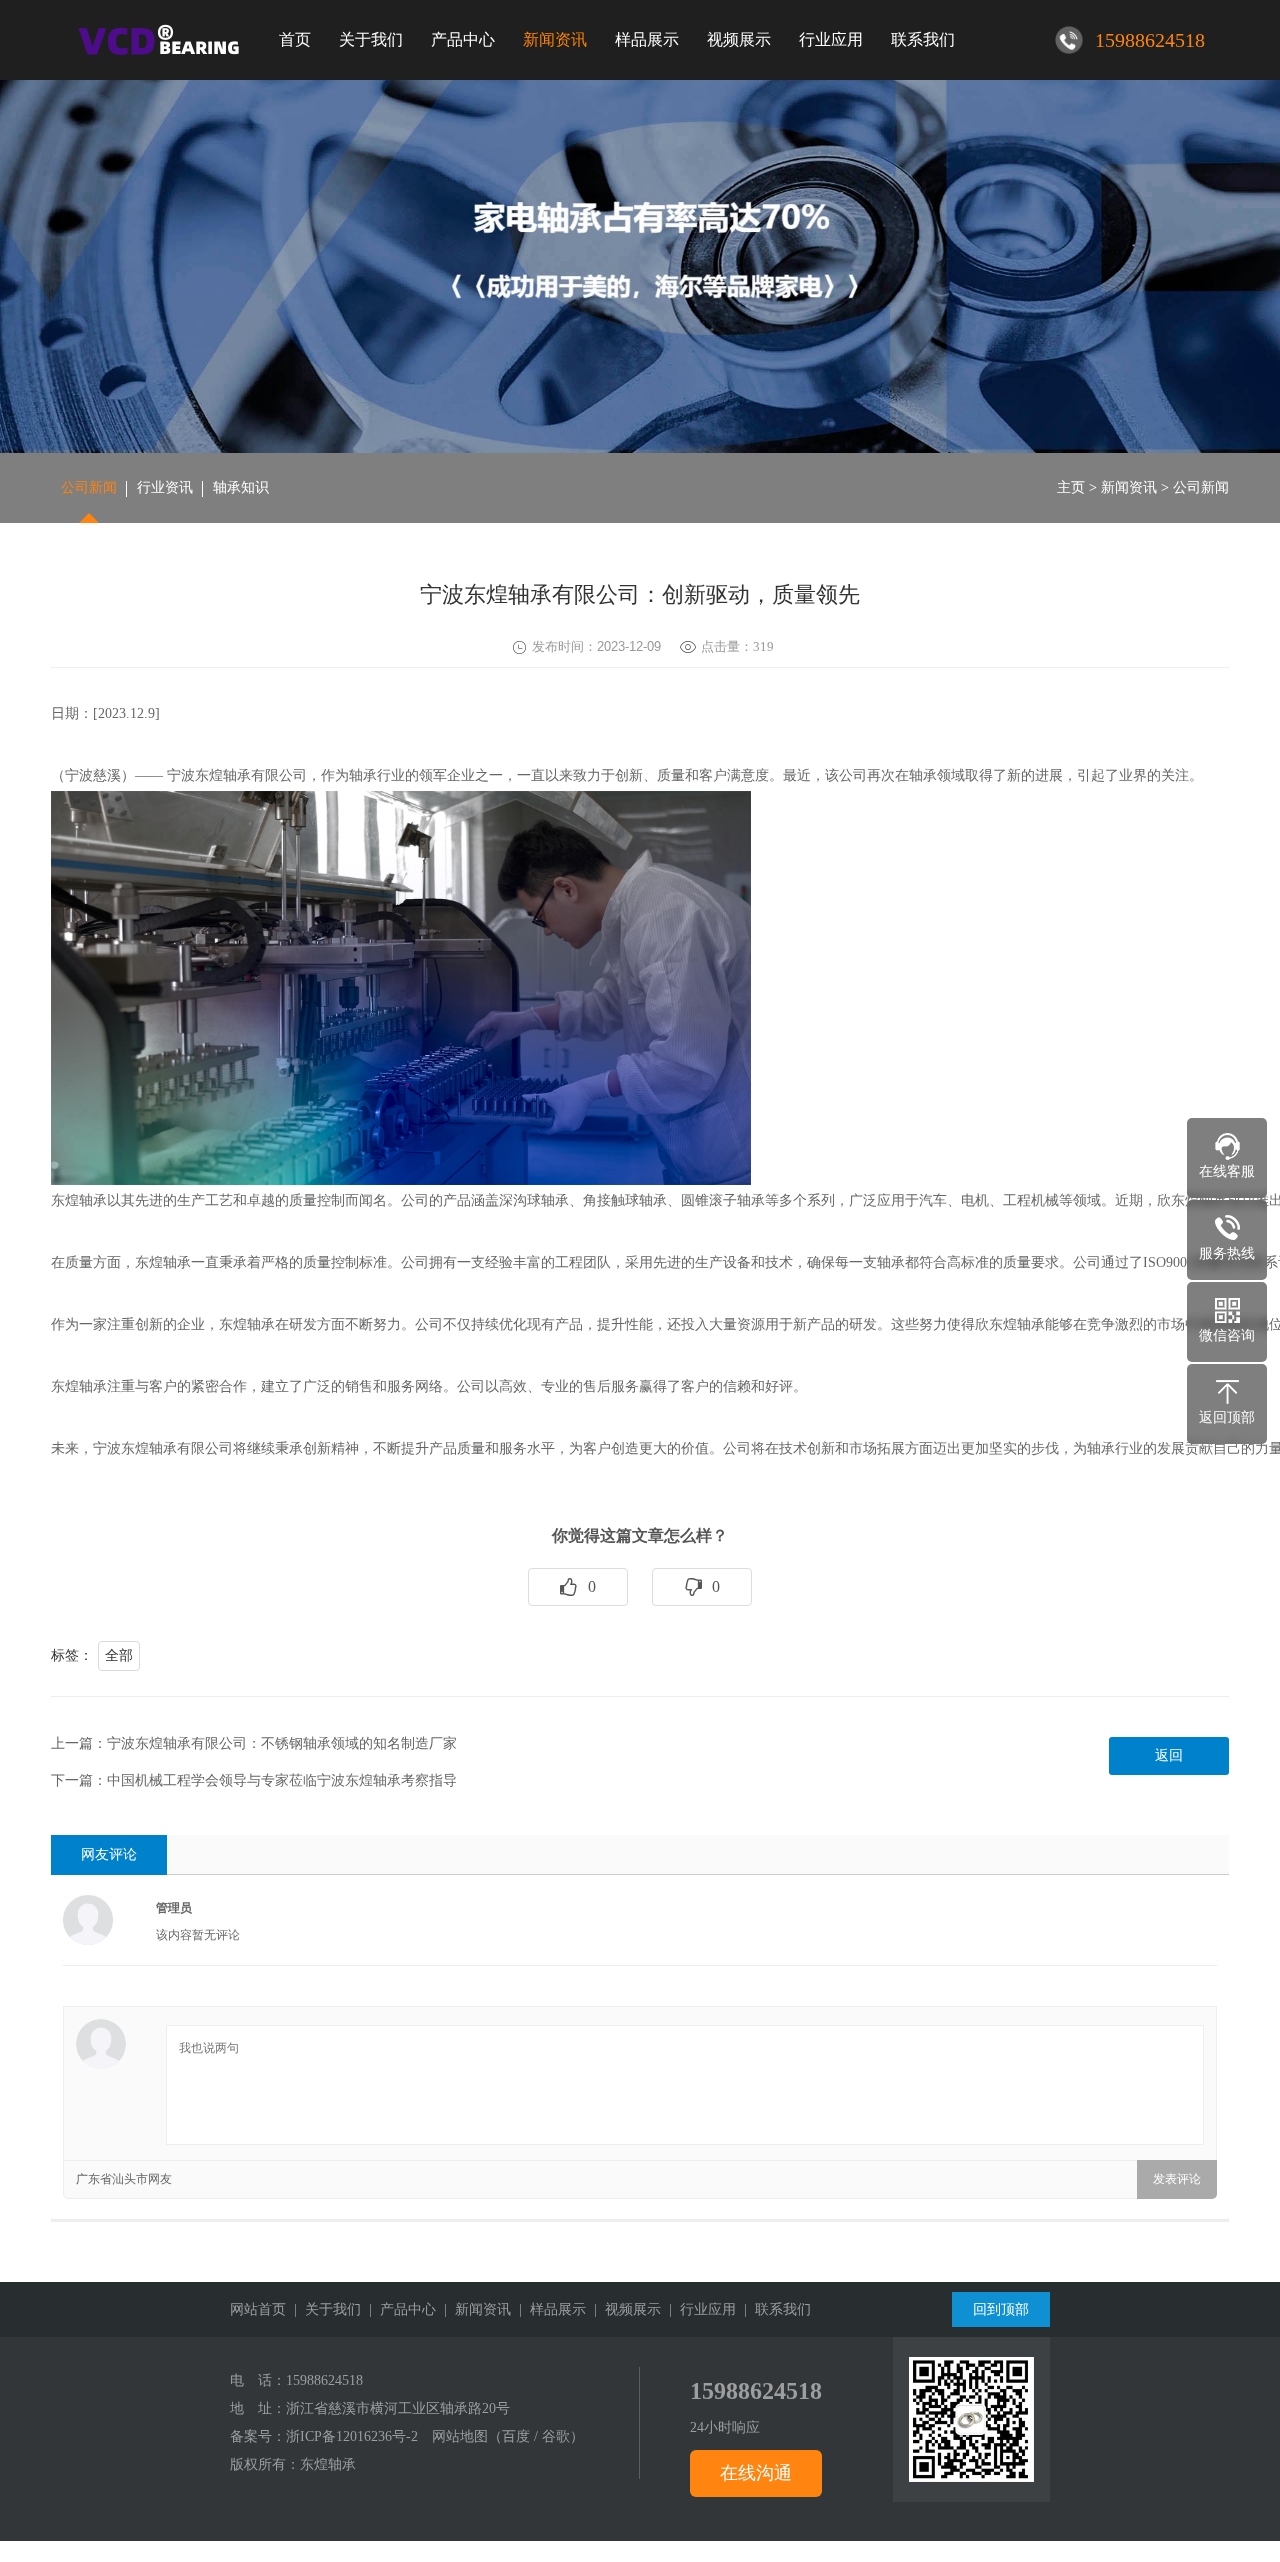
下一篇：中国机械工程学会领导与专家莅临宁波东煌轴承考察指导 (254, 1780)
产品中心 (463, 39)
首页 (295, 39)
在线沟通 (756, 2473)
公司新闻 (89, 487)
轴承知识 (241, 487)
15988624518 (324, 2380)
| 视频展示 (623, 2309)
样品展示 (647, 39)
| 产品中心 (398, 2309)
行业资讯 (165, 487)
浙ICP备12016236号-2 (352, 2436)
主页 (1071, 487)
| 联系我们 (773, 2309)
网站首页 (258, 2309)
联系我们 (923, 39)
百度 (516, 2436)
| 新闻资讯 (473, 2309)
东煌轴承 (328, 2464)
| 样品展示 (548, 2309)
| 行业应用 (698, 2309)
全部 (119, 1655)
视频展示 (739, 39)
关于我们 (371, 39)
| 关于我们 (323, 2309)
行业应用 (831, 39)
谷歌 (556, 2436)
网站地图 (460, 2436)
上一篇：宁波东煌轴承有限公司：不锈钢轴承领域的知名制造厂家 (254, 1743)
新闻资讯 (555, 39)
